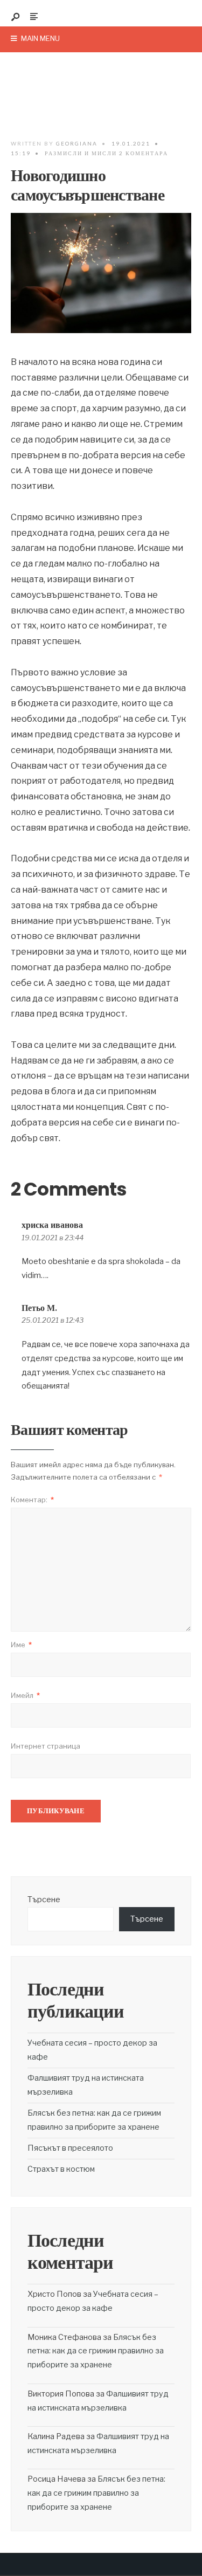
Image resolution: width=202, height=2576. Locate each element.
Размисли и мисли (81, 153)
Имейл (25, 1695)
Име (21, 1645)
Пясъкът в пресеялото (70, 2148)
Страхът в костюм (61, 2169)
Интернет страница (46, 1746)
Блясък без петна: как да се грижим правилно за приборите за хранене (96, 2351)
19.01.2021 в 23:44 (53, 1238)
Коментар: (32, 1500)
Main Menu (40, 38)
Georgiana (77, 143)
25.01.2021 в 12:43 (53, 1320)
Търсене (44, 1900)
